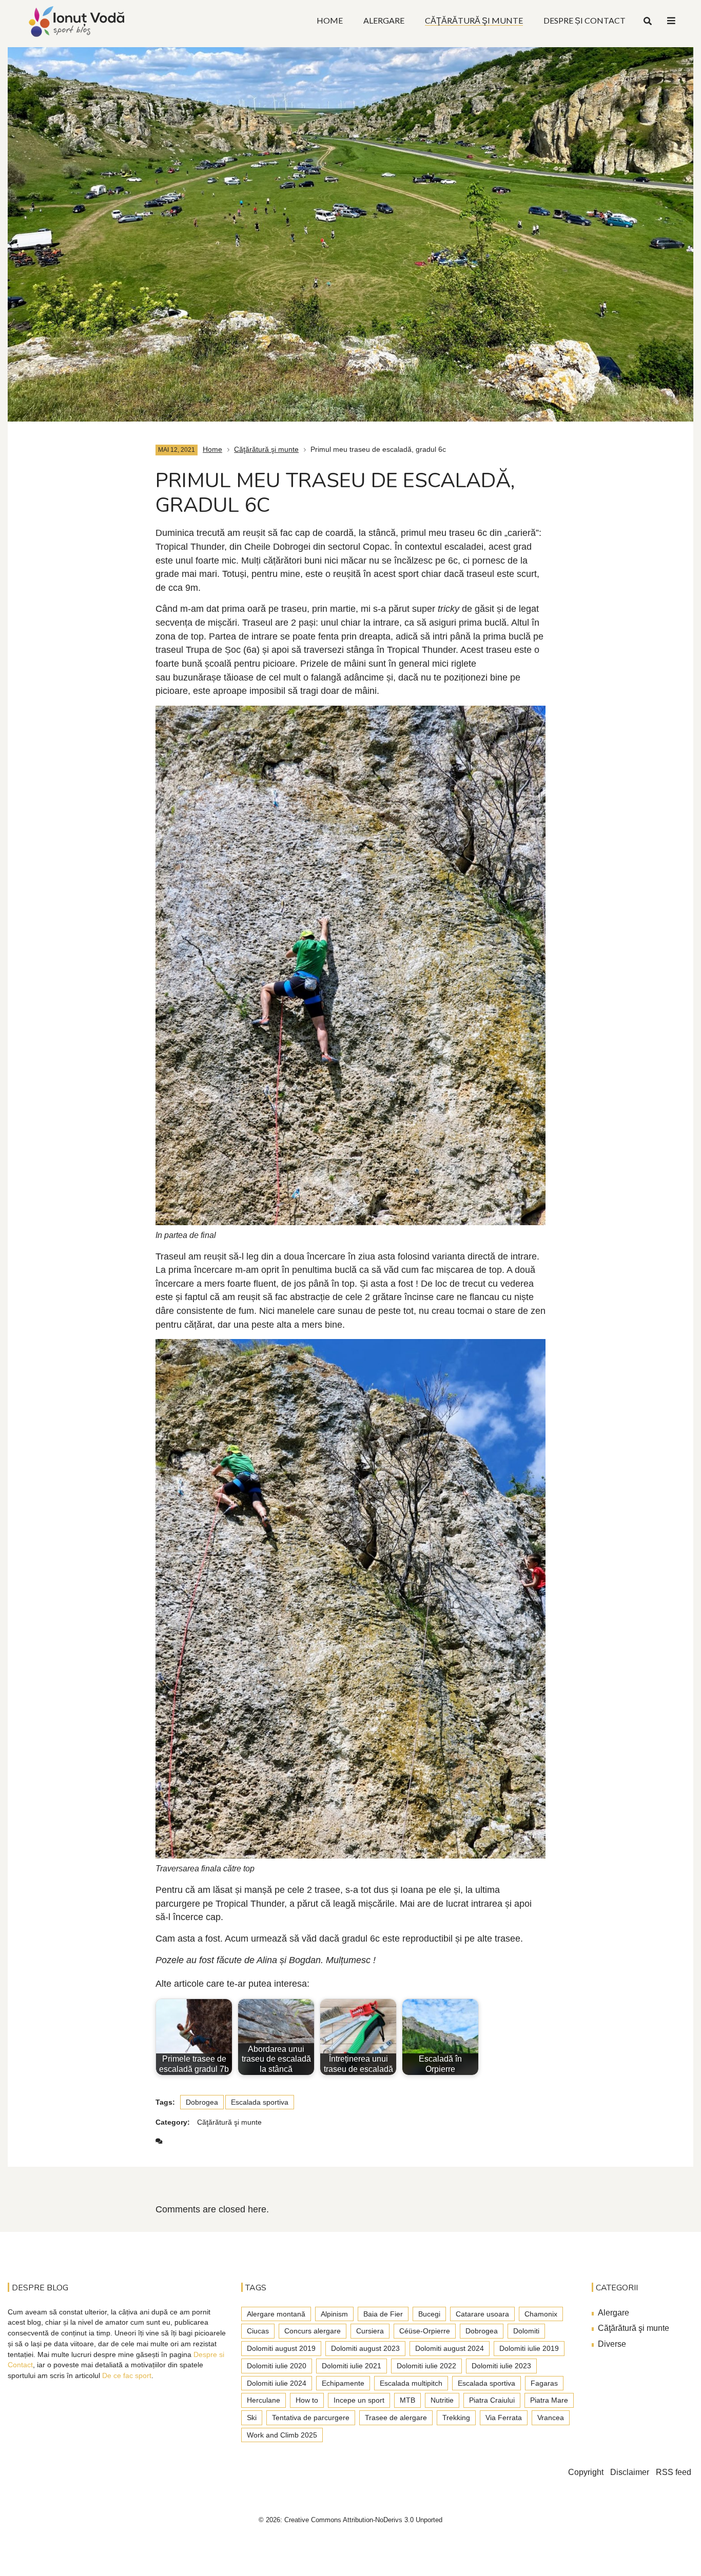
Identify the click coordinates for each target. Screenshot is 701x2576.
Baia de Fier (383, 2314)
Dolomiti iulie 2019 (529, 2348)
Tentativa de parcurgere (311, 2418)
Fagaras (544, 2383)
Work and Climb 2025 (282, 2435)
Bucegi (429, 2314)
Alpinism (334, 2314)
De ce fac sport (127, 2375)
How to (307, 2400)
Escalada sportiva (260, 2102)
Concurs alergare (313, 2331)
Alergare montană (276, 2314)
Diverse (612, 2344)
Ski (252, 2418)
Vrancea (551, 2418)
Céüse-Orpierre (425, 2331)
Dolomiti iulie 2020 (277, 2366)
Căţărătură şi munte (266, 449)
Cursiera (370, 2331)
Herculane (264, 2400)
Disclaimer (630, 2472)
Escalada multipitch (411, 2383)
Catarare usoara (482, 2314)
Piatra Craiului (492, 2400)
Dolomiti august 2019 (281, 2348)
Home (212, 449)
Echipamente (343, 2383)
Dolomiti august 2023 (365, 2348)
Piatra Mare (549, 2400)
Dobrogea (202, 2102)
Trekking (456, 2418)
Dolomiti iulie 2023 (501, 2366)
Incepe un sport (359, 2400)
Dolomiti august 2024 (450, 2348)
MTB (407, 2400)
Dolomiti (526, 2331)
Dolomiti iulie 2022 (426, 2366)
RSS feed (674, 2472)
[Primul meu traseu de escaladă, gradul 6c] (350, 229)
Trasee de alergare (396, 2418)
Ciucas (258, 2331)
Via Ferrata (504, 2418)
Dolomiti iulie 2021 (352, 2366)
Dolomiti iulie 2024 (277, 2383)
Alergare (614, 2313)
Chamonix (541, 2314)
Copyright (586, 2472)
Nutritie (442, 2400)
